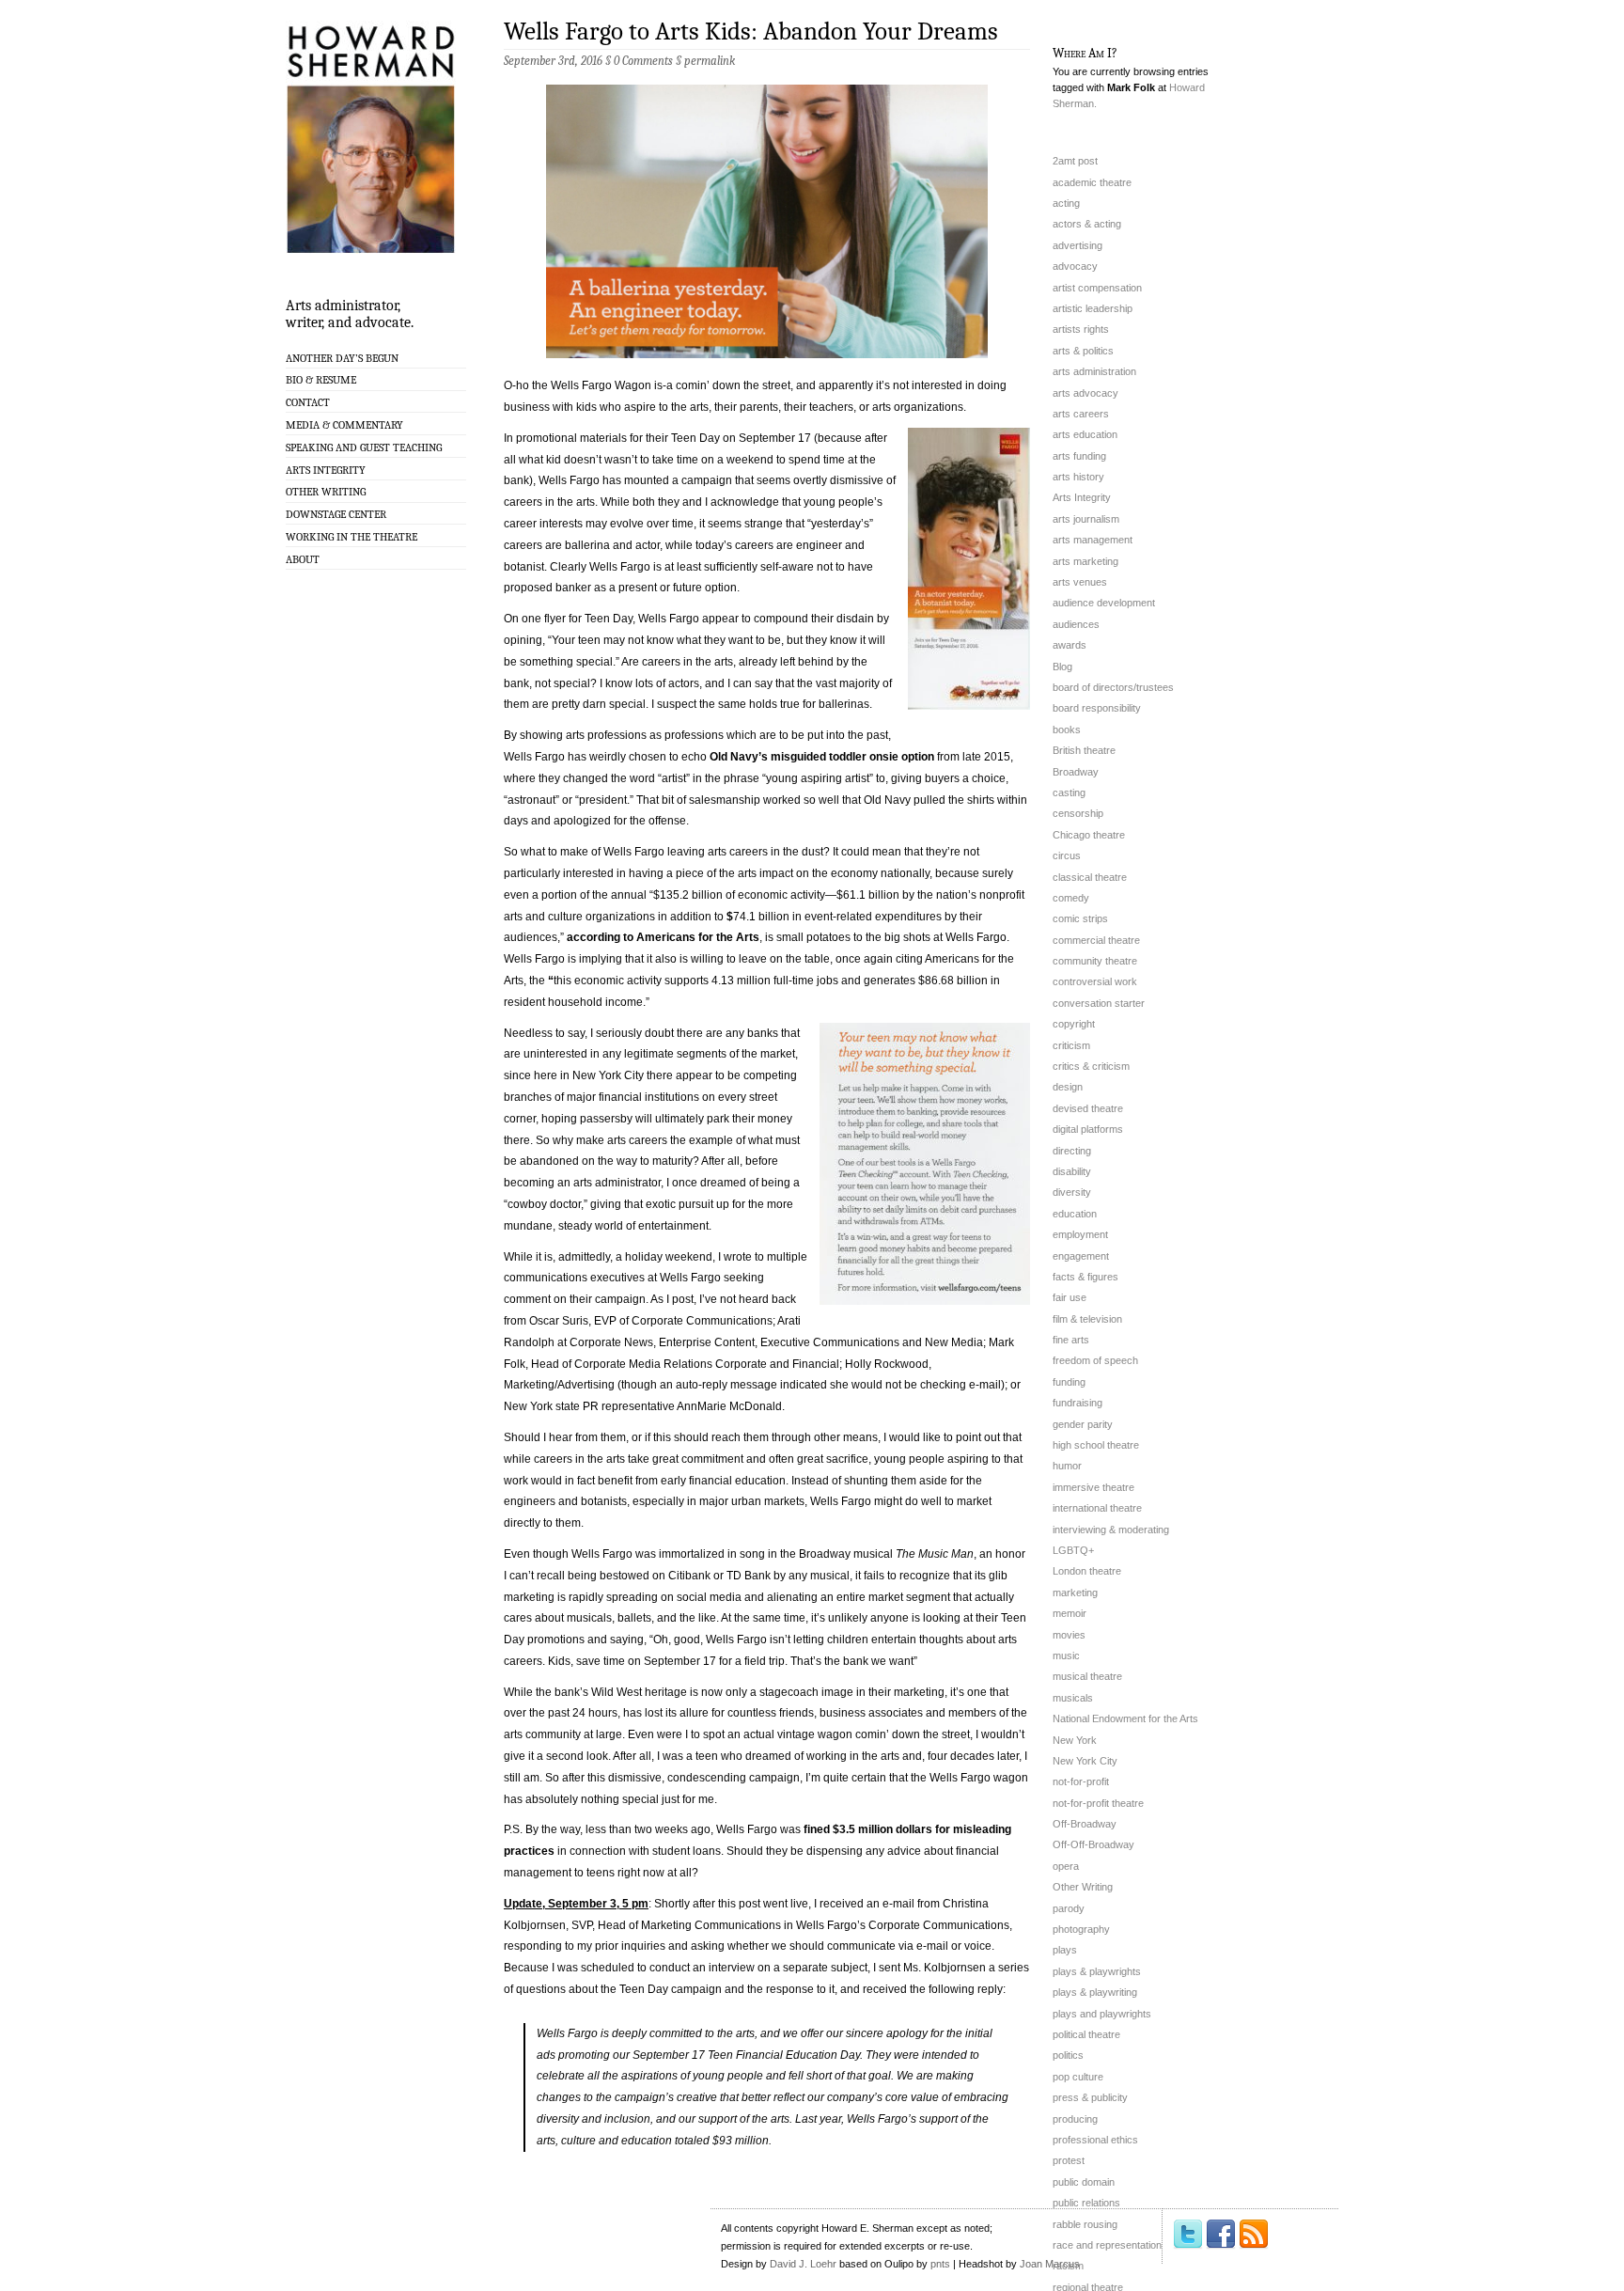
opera (1066, 1866)
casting (1069, 792)
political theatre (1086, 2034)
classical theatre (1090, 877)
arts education (1085, 434)
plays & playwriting (1095, 1992)
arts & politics (1083, 351)
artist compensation (1097, 288)
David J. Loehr (803, 2264)
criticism (1071, 1045)
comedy (1071, 898)
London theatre (1087, 1571)
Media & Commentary (344, 425)
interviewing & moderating (1111, 1530)
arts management (1093, 540)
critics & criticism (1091, 1066)
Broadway (1076, 772)
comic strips (1080, 918)
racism (1068, 2266)
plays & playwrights (1097, 1971)
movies (1069, 1635)
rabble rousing (1085, 2224)
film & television (1087, 1319)
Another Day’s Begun (342, 358)
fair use (1070, 1297)
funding (1069, 1382)
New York (1075, 1740)
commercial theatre (1096, 940)
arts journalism (1086, 519)
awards (1070, 645)
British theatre (1084, 750)
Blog (1062, 667)
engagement (1081, 1256)
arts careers (1081, 414)
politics (1068, 2055)
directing (1072, 1151)
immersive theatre (1093, 1487)
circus (1067, 855)
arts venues (1080, 582)
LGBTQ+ (1073, 1550)
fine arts (1071, 1340)
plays (1065, 1950)
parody (1069, 1908)
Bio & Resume (321, 380)
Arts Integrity (326, 470)
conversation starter (1099, 1003)
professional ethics (1095, 2140)
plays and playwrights (1102, 2014)
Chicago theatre (1089, 835)
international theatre (1097, 1508)
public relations (1086, 2203)
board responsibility (1097, 708)
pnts (940, 2264)
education (1075, 1214)
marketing (1075, 1593)
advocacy (1075, 266)
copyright (1074, 1024)
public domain (1084, 2182)
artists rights (1081, 329)
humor (1067, 1466)
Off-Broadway (1085, 1824)
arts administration (1094, 371)
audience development (1104, 603)
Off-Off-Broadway (1093, 1844)
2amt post (1075, 161)
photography (1081, 1929)
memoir (1070, 1613)
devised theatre (1088, 1108)
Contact (308, 402)
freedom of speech (1095, 1360)
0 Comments (643, 61)
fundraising (1077, 1403)
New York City (1085, 1761)
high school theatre (1096, 1445)
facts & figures (1085, 1277)
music (1066, 1655)
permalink (710, 61)
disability (1072, 1171)
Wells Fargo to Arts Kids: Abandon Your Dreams (751, 31)
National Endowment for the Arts (1125, 1718)
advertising (1077, 245)
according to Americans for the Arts (663, 937)
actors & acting (1087, 224)
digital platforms (1088, 1129)
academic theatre (1092, 182)
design (1068, 1087)
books (1067, 730)
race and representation (1107, 2245)
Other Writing (326, 492)
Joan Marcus (1050, 2264)
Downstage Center (336, 514)
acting (1066, 203)
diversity (1072, 1192)
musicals (1073, 1698)
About (303, 559)
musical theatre (1087, 1676)
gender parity (1083, 1424)
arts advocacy (1085, 393)
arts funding (1079, 456)
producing (1075, 2119)
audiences (1076, 624)
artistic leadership (1093, 308)
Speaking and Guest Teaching (364, 447)
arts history (1078, 477)
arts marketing (1085, 561)
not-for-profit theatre (1098, 1803)
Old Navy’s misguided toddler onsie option (822, 757)
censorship (1078, 813)
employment (1080, 1234)
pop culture (1078, 2077)
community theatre (1095, 961)
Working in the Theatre (351, 537)
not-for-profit (1081, 1781)
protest (1069, 2160)
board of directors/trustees (1113, 687)
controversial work (1095, 981)
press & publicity (1090, 2097)
